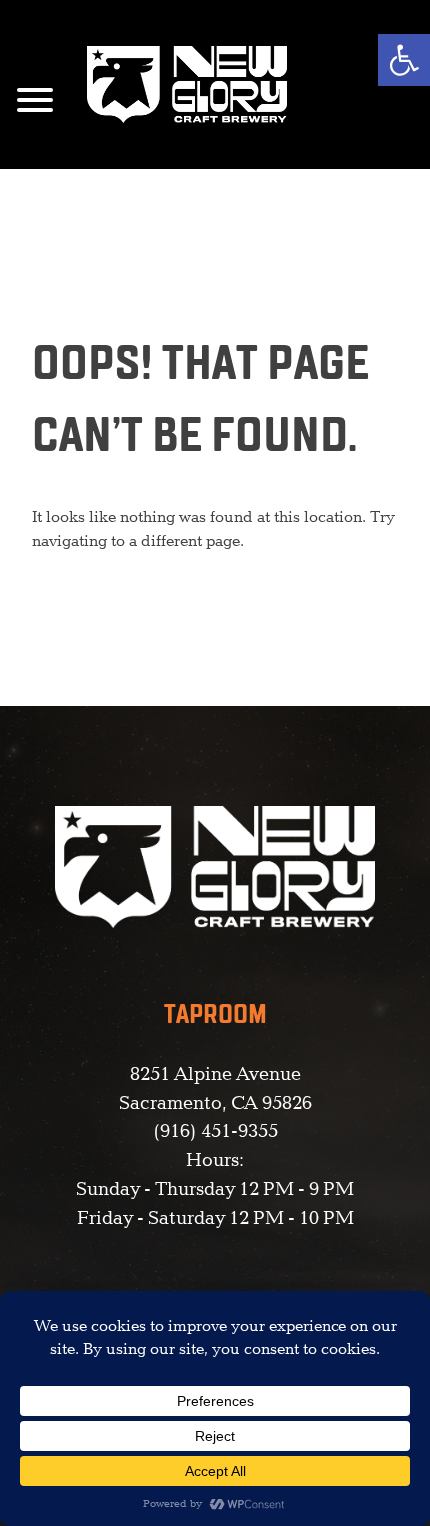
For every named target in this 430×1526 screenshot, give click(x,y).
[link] (404, 60)
